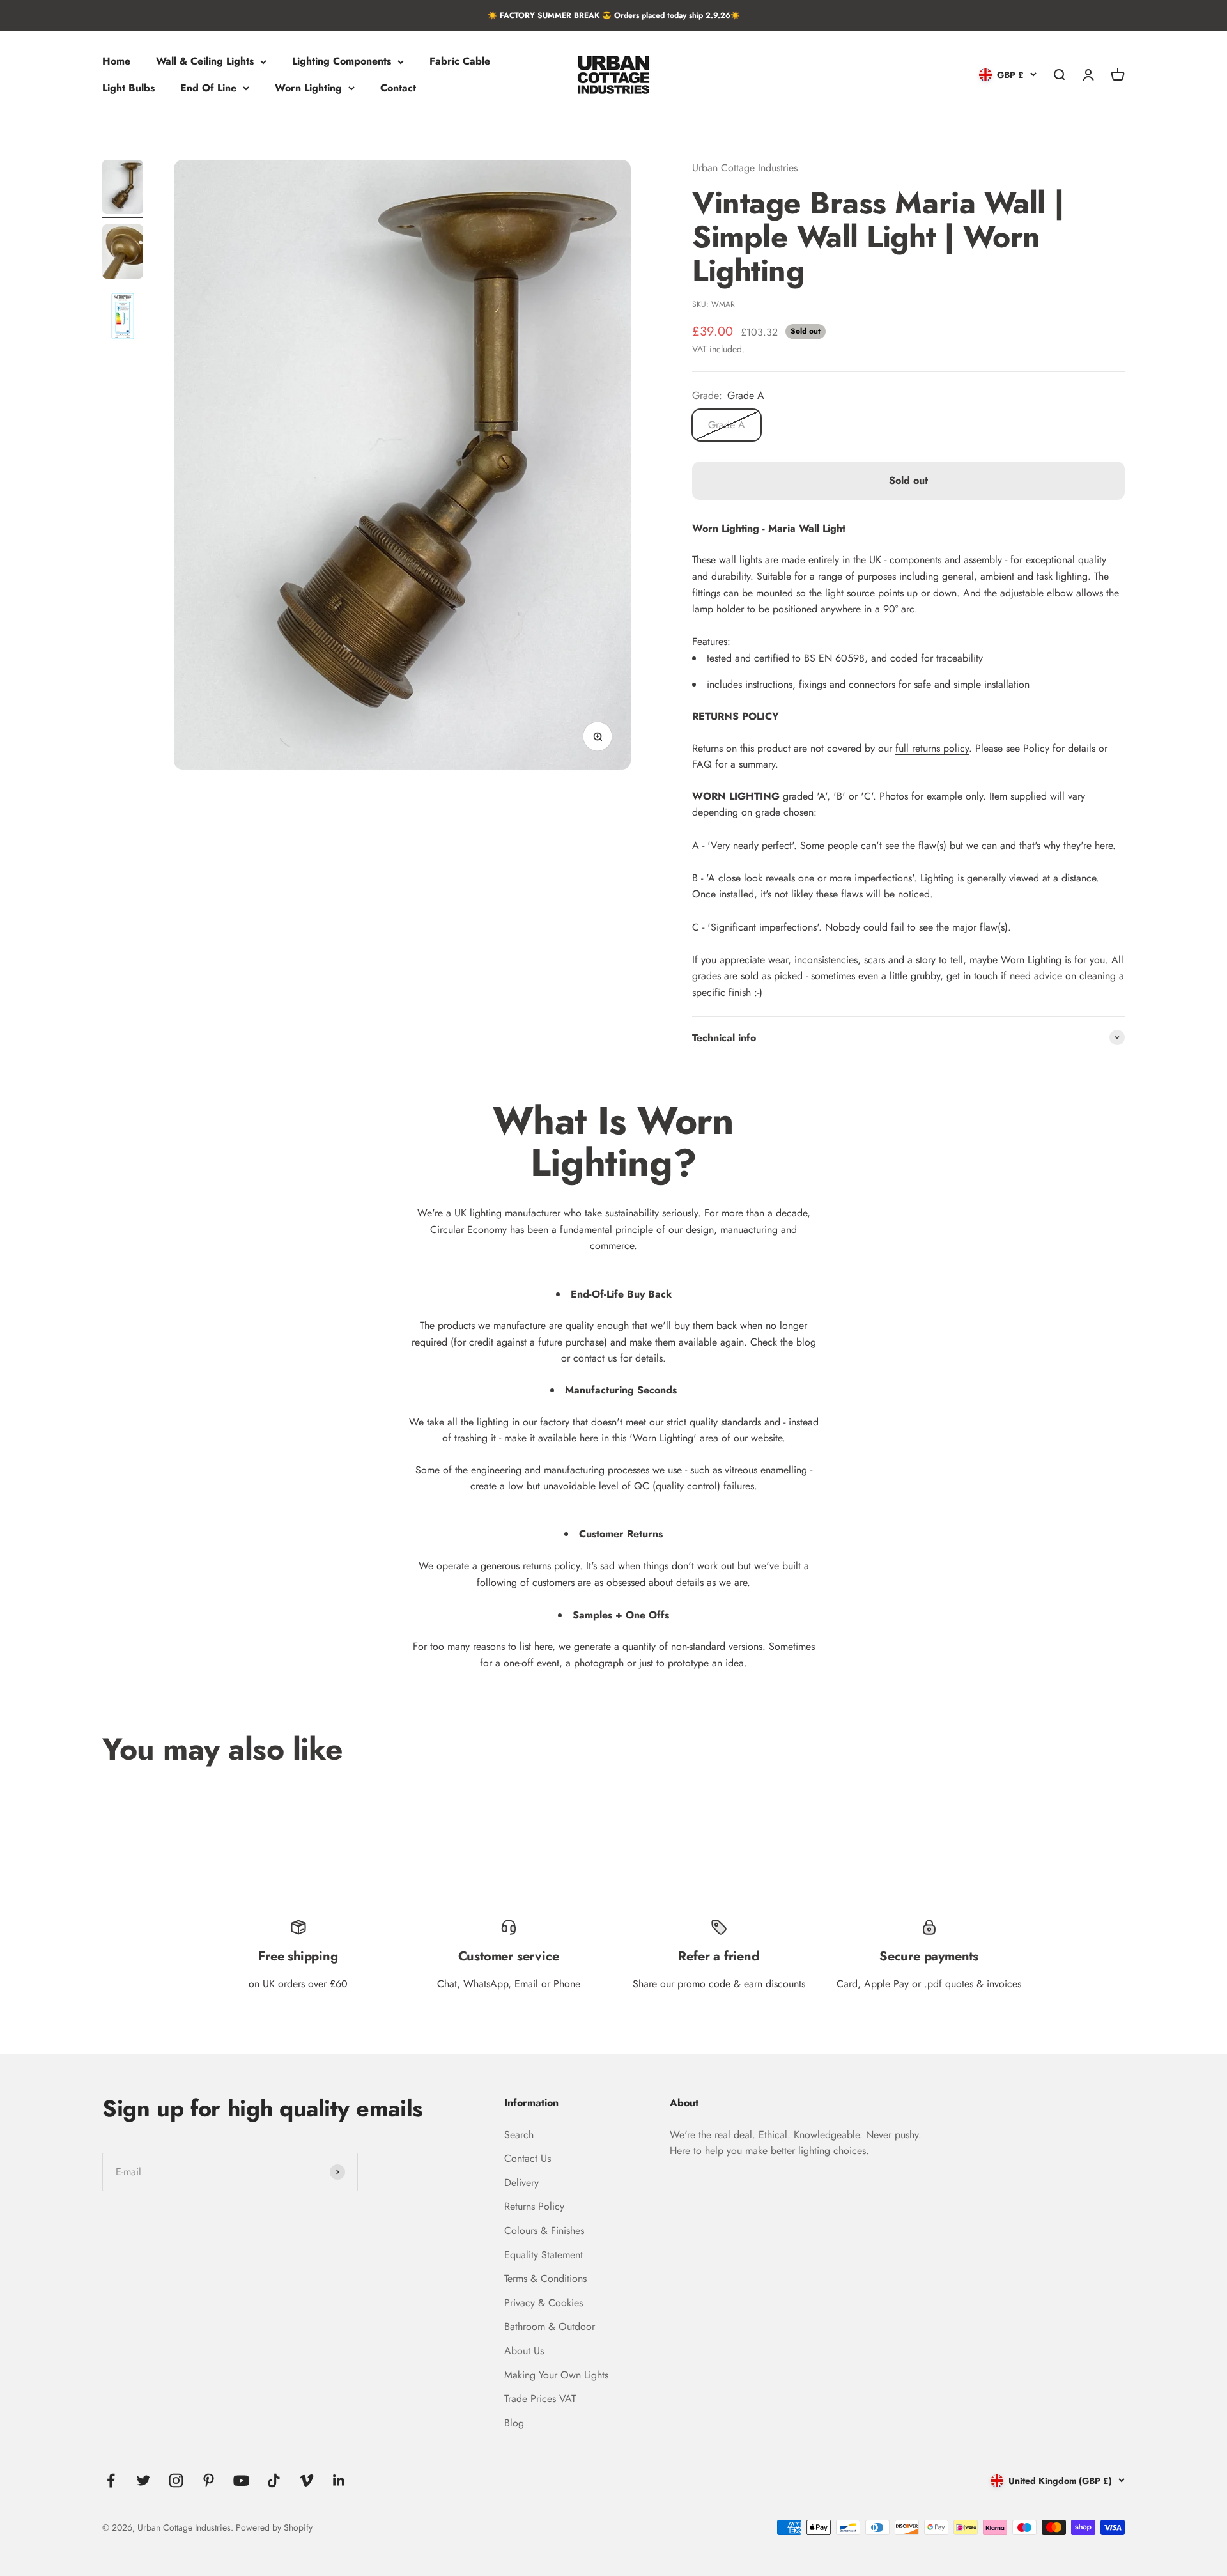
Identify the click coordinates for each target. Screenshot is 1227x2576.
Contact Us (528, 2158)
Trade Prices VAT (540, 2399)
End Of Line (208, 88)
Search (519, 2135)
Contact (398, 88)
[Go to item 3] (123, 318)
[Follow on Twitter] (143, 2480)
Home (116, 62)
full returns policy (932, 748)
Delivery (521, 2183)
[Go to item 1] (123, 189)
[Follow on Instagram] (176, 2480)
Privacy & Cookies (544, 2303)
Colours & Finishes (544, 2231)
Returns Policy (534, 2206)
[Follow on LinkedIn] (339, 2480)
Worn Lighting (308, 88)
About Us (524, 2351)
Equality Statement (544, 2255)
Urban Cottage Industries (745, 168)
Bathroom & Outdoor (550, 2326)
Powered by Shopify (274, 2527)
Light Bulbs (128, 88)
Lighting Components (342, 62)
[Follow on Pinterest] (209, 2480)
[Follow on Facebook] (111, 2480)
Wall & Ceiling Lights (205, 62)
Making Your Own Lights (556, 2375)
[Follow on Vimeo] (306, 2480)
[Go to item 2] (123, 253)
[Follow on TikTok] (274, 2480)
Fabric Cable (460, 62)
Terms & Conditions (545, 2278)
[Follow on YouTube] (241, 2480)
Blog (514, 2423)
